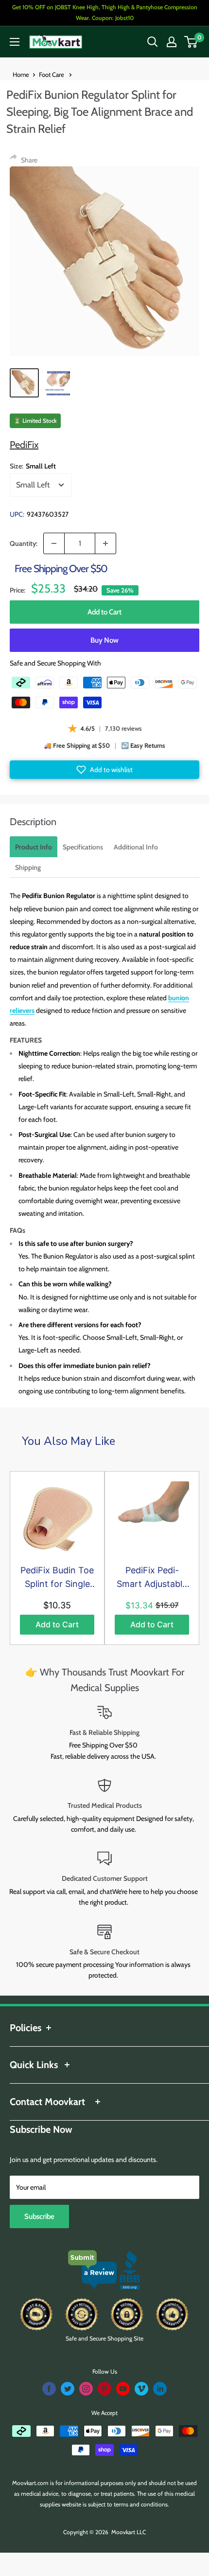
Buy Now (104, 640)
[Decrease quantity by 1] (54, 543)
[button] (104, 770)
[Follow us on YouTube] (123, 2389)
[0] (191, 42)
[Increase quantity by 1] (105, 543)
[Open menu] (15, 42)
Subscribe (39, 2216)
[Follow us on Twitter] (68, 2389)
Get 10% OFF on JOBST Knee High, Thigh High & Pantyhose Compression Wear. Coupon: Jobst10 (105, 12)
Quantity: (24, 543)
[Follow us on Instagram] (86, 2389)
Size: (33, 466)
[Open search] (153, 42)
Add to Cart (104, 612)
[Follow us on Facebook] (49, 2389)
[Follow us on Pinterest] (104, 2389)
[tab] (34, 847)
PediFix (24, 445)
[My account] (172, 42)
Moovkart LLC (129, 2532)
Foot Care (52, 74)
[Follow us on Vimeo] (141, 2389)
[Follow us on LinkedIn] (160, 2389)
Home (21, 74)
